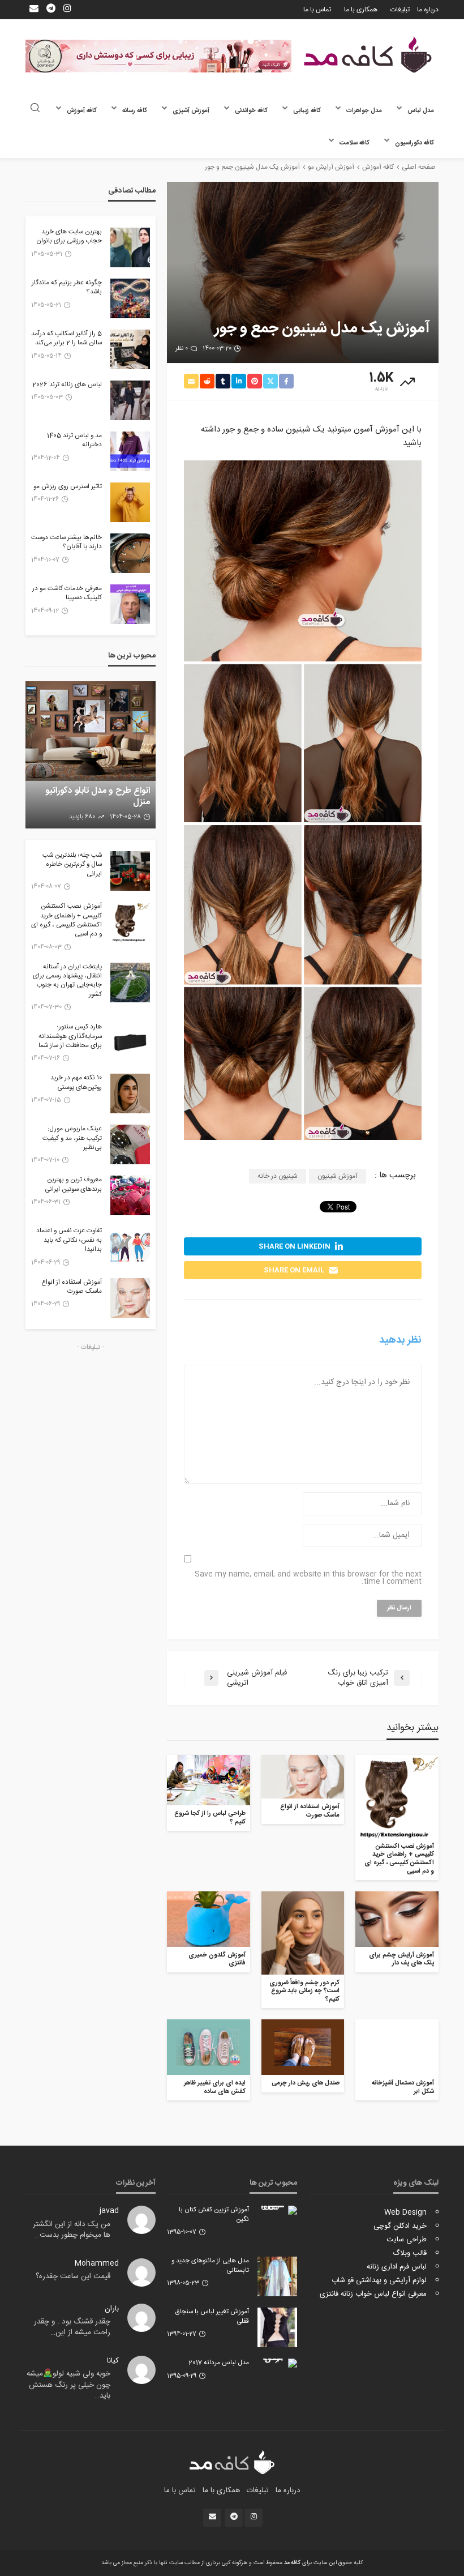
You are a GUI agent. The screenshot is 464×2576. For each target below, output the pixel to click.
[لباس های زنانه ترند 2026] (130, 400)
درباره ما (428, 10)
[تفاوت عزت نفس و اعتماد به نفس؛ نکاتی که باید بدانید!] (130, 1246)
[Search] (35, 109)
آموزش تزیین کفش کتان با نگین (214, 2215)
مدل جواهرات (364, 111)
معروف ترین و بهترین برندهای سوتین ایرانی (73, 1185)
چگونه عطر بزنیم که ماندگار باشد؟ (67, 288)
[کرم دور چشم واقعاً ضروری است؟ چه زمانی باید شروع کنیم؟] (303, 1933)
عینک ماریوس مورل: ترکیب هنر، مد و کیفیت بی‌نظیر (72, 1139)
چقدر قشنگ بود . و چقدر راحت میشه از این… (72, 2327)
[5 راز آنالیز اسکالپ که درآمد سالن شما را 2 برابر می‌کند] (130, 349)
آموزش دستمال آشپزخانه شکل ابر (403, 2088)
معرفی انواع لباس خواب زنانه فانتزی (373, 2294)
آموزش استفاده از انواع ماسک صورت (310, 1811)
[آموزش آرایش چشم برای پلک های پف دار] (397, 1919)
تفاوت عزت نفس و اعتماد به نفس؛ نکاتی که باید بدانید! (69, 1240)
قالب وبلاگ (410, 2253)
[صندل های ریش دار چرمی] (303, 2047)
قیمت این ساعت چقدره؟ (73, 2276)
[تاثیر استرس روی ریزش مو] (130, 502)
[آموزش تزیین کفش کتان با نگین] (277, 2210)
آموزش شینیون (338, 1176)
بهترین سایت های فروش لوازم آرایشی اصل (97, 796)
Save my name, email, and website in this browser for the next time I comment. (308, 1578)
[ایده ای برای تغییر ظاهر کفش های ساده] (209, 2047)
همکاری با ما (361, 10)
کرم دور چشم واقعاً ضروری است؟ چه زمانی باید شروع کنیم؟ (304, 1992)
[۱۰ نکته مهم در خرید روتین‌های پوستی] (130, 1093)
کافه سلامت (355, 143)
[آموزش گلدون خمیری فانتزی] (209, 1919)
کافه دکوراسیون (414, 143)
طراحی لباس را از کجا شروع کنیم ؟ (210, 1818)
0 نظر (182, 349)
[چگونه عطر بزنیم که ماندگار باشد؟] (130, 298)
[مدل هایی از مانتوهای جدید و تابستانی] (277, 2276)
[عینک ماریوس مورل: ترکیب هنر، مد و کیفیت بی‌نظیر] (130, 1144)
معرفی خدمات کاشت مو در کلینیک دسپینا (67, 594)
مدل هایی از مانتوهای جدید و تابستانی (210, 2266)
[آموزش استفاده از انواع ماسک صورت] (303, 1777)
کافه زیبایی (307, 111)
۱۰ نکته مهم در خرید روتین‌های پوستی (76, 1083)
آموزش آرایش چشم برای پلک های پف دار (401, 1960)
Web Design (405, 2212)
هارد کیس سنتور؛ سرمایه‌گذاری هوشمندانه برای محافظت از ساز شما (70, 1037)
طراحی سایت (407, 2240)
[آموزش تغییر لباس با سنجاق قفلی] (277, 2327)
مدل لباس (421, 111)
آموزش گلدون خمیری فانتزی (217, 1960)
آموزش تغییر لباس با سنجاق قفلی (212, 2317)
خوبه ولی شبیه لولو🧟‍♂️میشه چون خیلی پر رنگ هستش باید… (68, 2385)
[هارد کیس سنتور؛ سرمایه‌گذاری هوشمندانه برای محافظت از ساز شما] (130, 1043)
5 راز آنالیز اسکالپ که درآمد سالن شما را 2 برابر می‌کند (66, 339)
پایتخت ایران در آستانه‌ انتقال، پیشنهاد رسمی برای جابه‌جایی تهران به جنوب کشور (67, 981)
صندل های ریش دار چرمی (306, 2084)
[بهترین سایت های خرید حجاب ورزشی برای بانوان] (130, 247)
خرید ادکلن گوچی (400, 2226)
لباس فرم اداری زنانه (397, 2267)
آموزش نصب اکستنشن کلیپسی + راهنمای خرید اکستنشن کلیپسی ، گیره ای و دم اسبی (399, 1859)
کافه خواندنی (251, 111)
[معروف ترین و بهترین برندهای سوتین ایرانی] (130, 1195)
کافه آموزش (82, 111)
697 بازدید (83, 817)
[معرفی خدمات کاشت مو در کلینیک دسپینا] (130, 604)
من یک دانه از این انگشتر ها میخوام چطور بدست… (72, 2230)
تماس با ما (317, 10)
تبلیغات (400, 10)
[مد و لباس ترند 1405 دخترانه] (130, 451)
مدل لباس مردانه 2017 (219, 2363)
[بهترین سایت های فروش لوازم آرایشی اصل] (91, 755)
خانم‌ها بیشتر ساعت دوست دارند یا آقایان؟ (66, 543)
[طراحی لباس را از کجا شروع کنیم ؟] (209, 1780)
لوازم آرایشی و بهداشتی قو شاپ (379, 2280)
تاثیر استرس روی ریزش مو (68, 487)
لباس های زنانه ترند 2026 (67, 385)
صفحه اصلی (419, 167)
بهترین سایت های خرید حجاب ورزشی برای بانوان (69, 237)
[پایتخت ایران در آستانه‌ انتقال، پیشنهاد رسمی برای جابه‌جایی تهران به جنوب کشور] (130, 982)
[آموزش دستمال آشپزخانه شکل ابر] (397, 2047)
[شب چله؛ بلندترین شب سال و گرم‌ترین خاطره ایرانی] (130, 871)
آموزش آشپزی (191, 111)
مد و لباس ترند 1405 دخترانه (74, 441)
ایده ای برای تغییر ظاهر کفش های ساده (215, 2088)
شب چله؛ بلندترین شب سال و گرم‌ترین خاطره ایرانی (72, 865)
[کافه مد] (368, 55)
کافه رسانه (135, 111)
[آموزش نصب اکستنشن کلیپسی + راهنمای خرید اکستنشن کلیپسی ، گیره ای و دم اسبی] (397, 1797)
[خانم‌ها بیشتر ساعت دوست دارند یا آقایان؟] (130, 553)
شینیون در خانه (278, 1176)
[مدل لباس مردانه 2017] (277, 2363)
